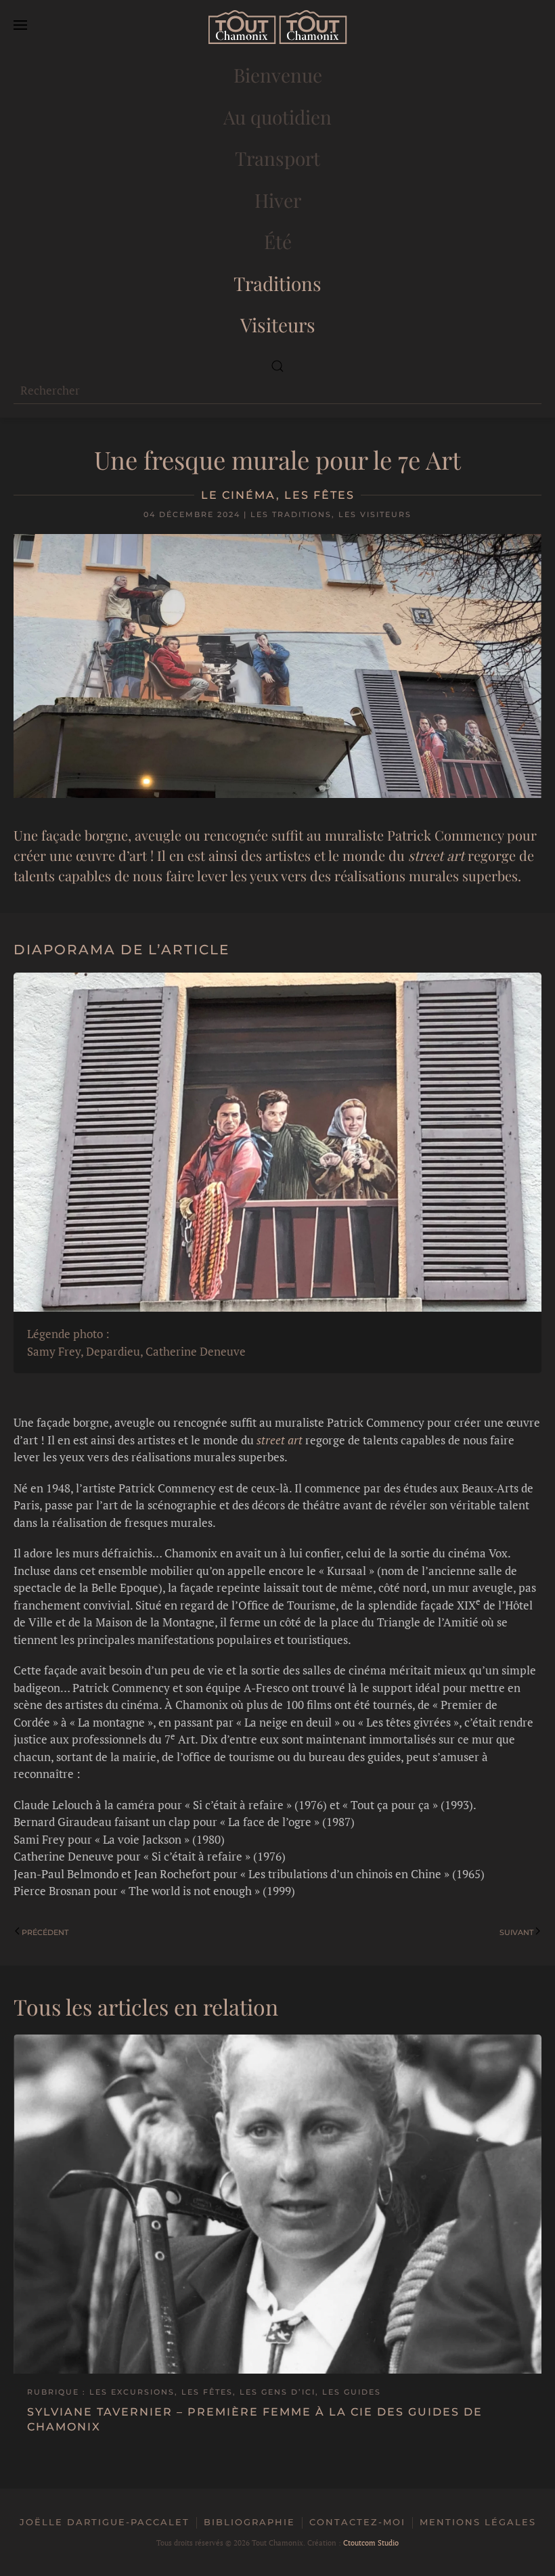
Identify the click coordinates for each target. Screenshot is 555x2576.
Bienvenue (278, 75)
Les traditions (291, 514)
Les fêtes (319, 495)
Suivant (516, 1932)
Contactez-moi (357, 2522)
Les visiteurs (375, 514)
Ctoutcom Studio (371, 2543)
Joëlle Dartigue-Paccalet (105, 2522)
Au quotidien (277, 117)
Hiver (278, 200)
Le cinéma (239, 495)
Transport (277, 158)
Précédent (45, 1932)
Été (278, 241)
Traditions (277, 283)
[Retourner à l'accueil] (278, 27)
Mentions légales (478, 2522)
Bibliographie (249, 2522)
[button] (20, 27)
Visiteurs (278, 325)
